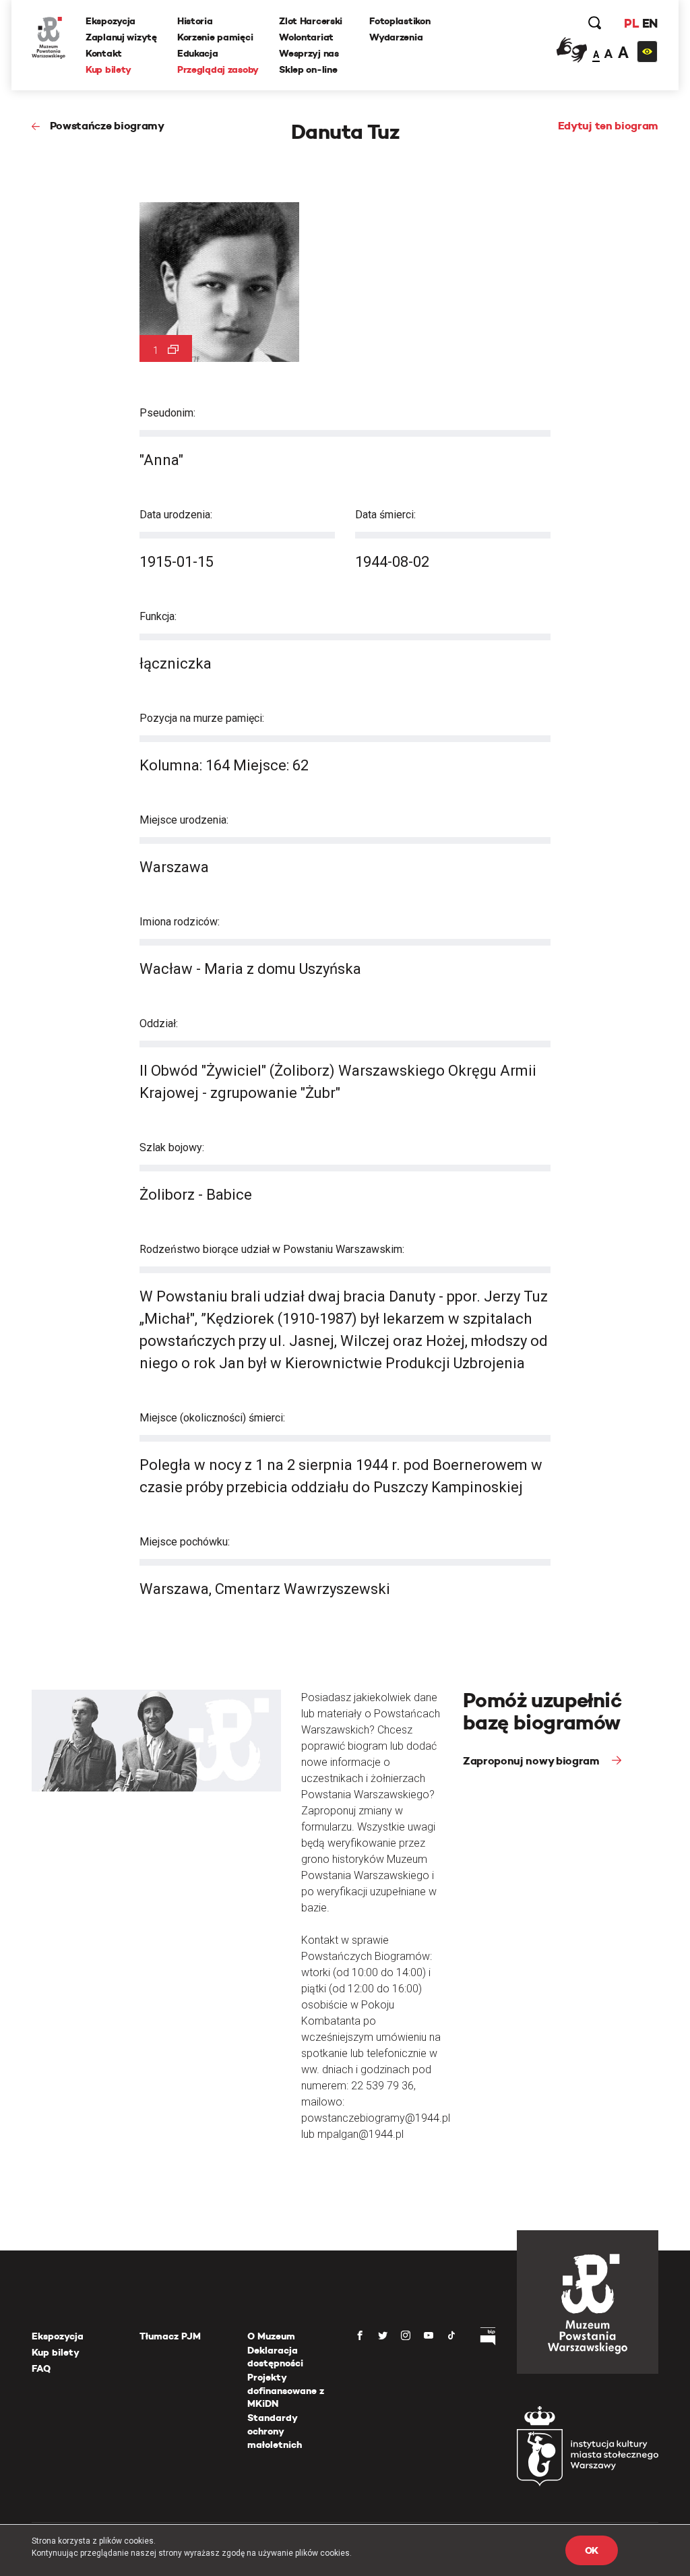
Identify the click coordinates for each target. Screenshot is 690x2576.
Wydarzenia (396, 37)
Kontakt (104, 53)
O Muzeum (271, 2336)
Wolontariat (306, 37)
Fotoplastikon (400, 21)
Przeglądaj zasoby (218, 69)
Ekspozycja (111, 21)
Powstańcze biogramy (107, 126)
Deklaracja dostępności (275, 2357)
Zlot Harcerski (311, 21)
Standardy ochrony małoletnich (275, 2431)
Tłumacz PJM (170, 2336)
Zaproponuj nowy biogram (532, 1761)
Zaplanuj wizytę (121, 37)
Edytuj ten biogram (608, 126)
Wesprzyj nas (309, 53)
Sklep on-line (308, 69)
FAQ (41, 2368)
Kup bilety (108, 69)
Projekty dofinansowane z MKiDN (286, 2390)
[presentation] (9, 1168)
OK (592, 2550)
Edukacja (198, 53)
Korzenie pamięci (215, 37)
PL (631, 23)
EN (650, 23)
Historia (195, 21)
